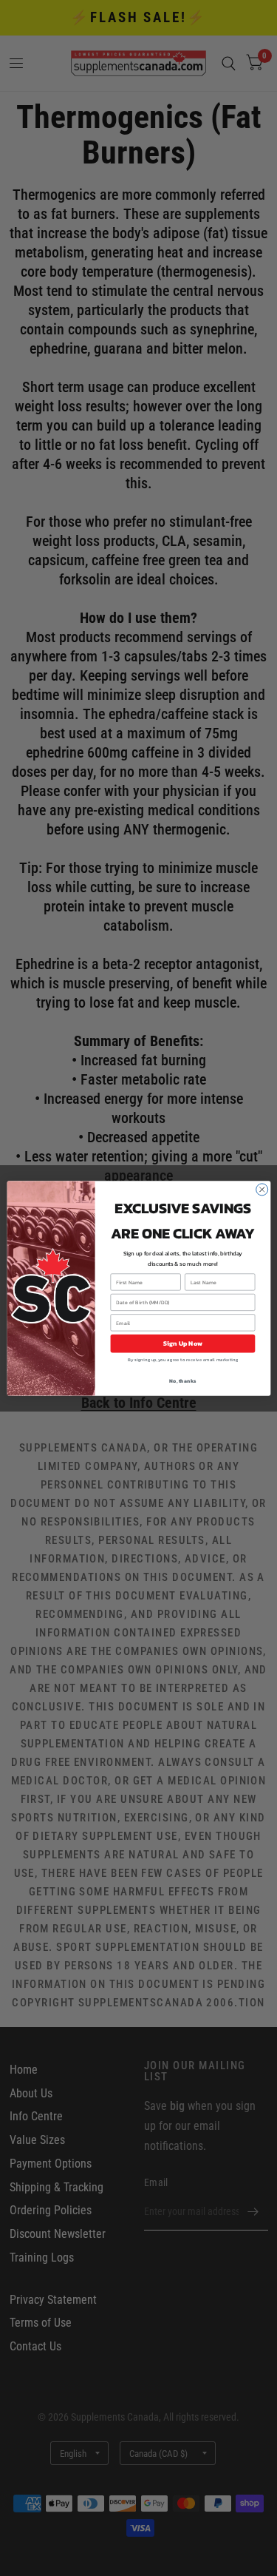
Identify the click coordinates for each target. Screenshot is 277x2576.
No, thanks (182, 1381)
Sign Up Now (182, 1343)
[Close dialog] (261, 1190)
